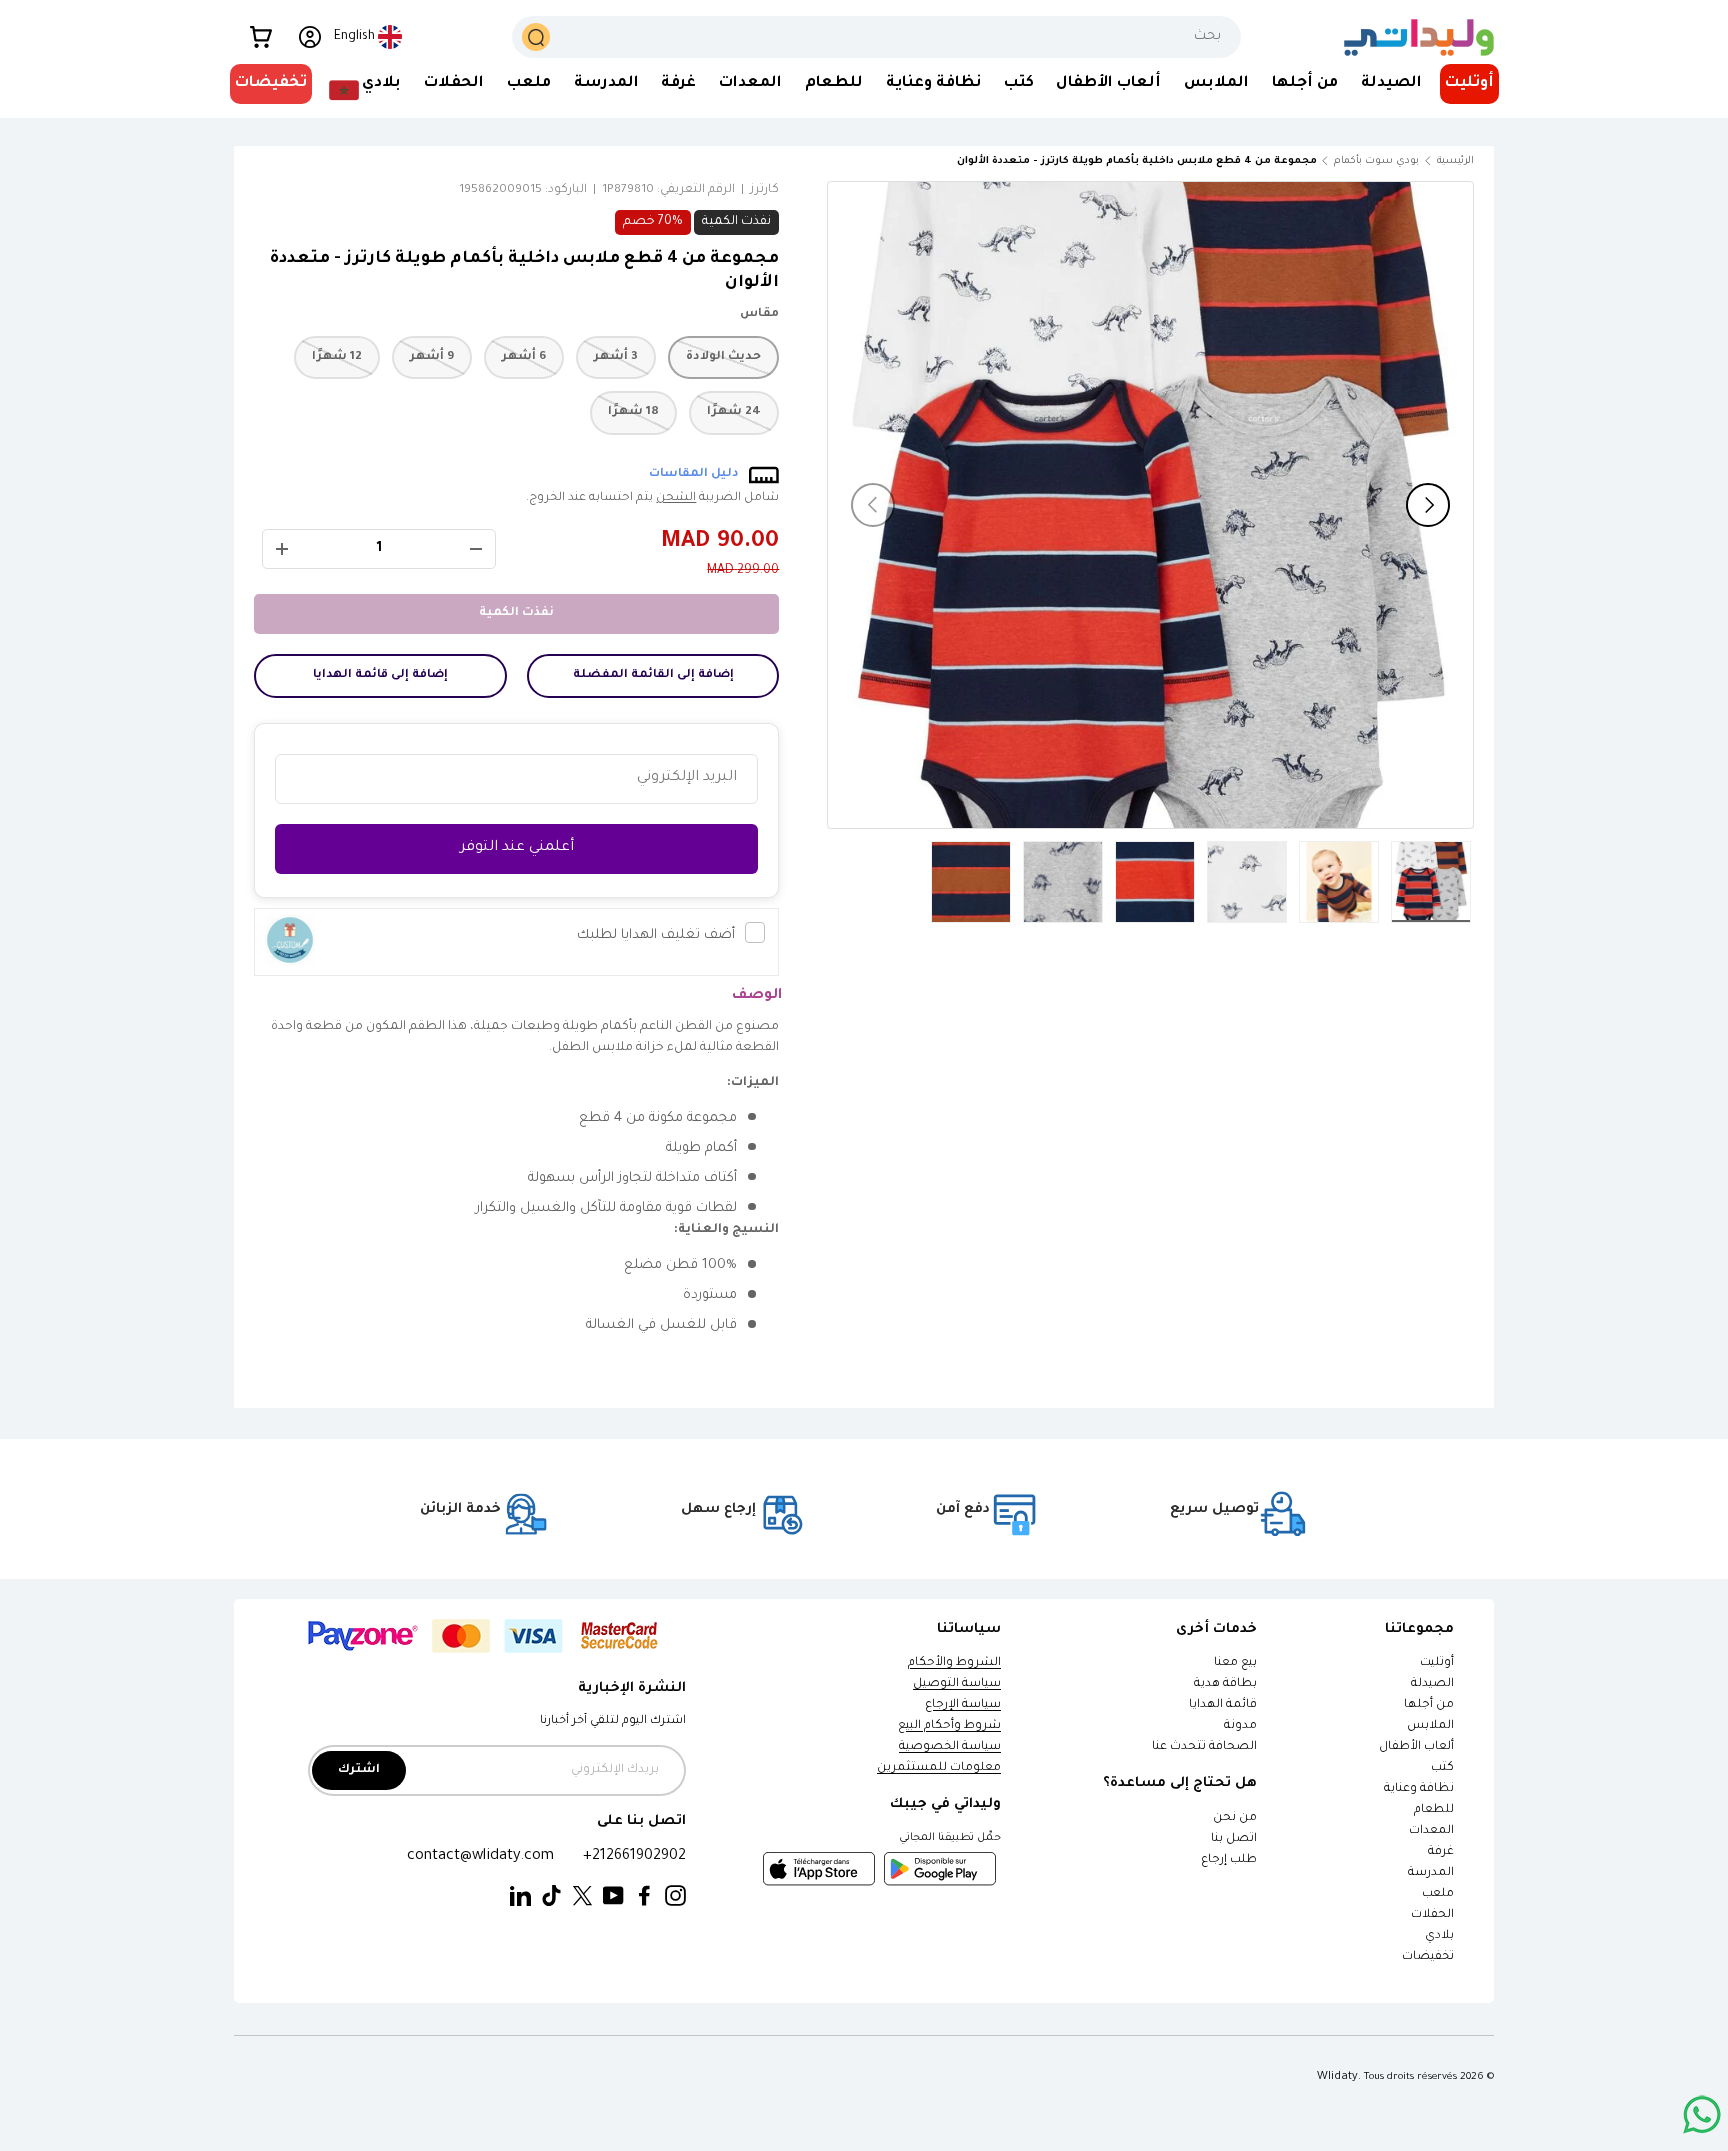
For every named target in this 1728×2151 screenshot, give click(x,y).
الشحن (676, 498)
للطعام (834, 83)
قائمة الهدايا (1223, 1705)
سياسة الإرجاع (963, 1705)
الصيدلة (1391, 83)
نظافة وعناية (933, 83)
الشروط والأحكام (954, 1663)
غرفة (678, 83)
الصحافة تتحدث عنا (1203, 1747)
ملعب (529, 83)
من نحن (1235, 1818)
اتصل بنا (1234, 1839)
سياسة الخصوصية (950, 1747)
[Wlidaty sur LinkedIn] (520, 1896)
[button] (261, 37)
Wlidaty (1337, 2077)
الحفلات (454, 83)
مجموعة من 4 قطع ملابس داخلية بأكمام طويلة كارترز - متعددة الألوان (1204, 161)
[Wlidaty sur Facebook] (644, 1896)
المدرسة (606, 83)
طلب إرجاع (1229, 1860)
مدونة (1240, 1726)
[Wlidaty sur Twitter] (582, 1896)
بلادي (381, 83)
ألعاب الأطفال (1108, 83)
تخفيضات (271, 83)
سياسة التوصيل (957, 1684)
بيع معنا (1235, 1663)
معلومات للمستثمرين (939, 1768)
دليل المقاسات (694, 474)
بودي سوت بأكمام (1376, 161)
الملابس (1216, 83)
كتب (1019, 83)
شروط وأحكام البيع (949, 1726)
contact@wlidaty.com (480, 1856)
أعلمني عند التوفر (517, 848)
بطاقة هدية (1225, 1684)
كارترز (764, 190)
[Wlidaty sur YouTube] (613, 1896)
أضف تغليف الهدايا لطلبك (656, 935)
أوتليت (1469, 83)
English (354, 37)
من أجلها (1305, 83)
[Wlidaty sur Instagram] (675, 1896)
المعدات (750, 83)
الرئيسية (1455, 161)
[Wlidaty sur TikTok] (551, 1896)
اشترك (359, 1770)
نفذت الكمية (516, 613)
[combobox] (877, 37)
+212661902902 (634, 1856)
